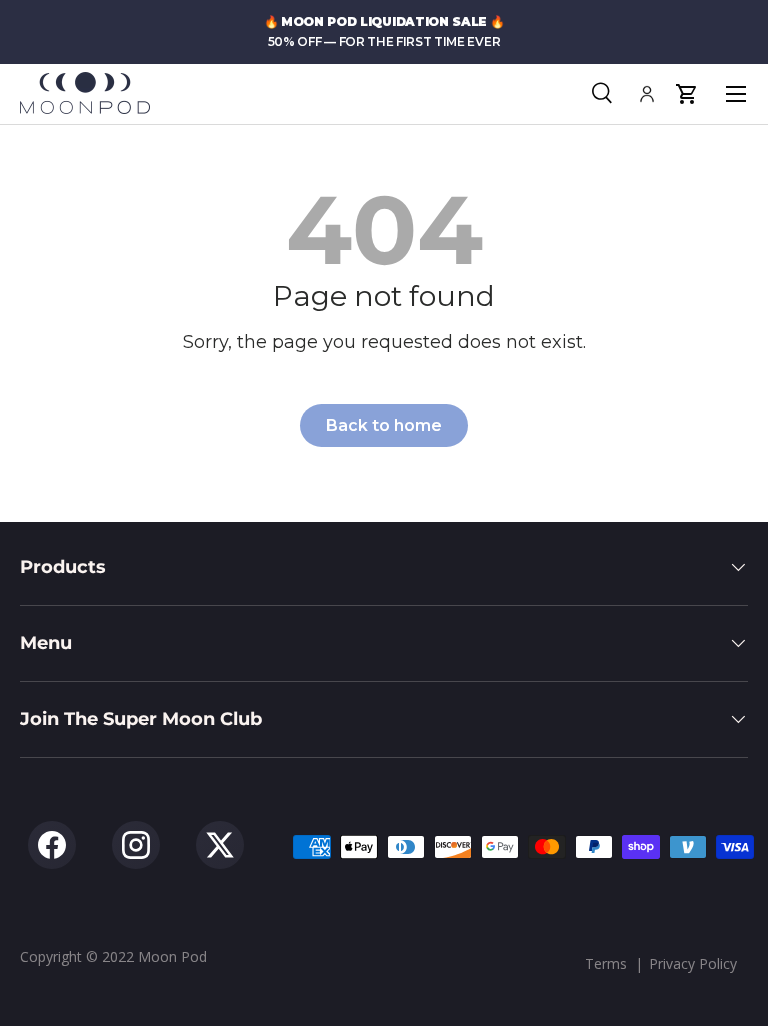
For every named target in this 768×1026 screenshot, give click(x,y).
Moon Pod (172, 956)
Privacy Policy (693, 963)
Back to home (384, 425)
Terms (606, 963)
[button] (686, 94)
